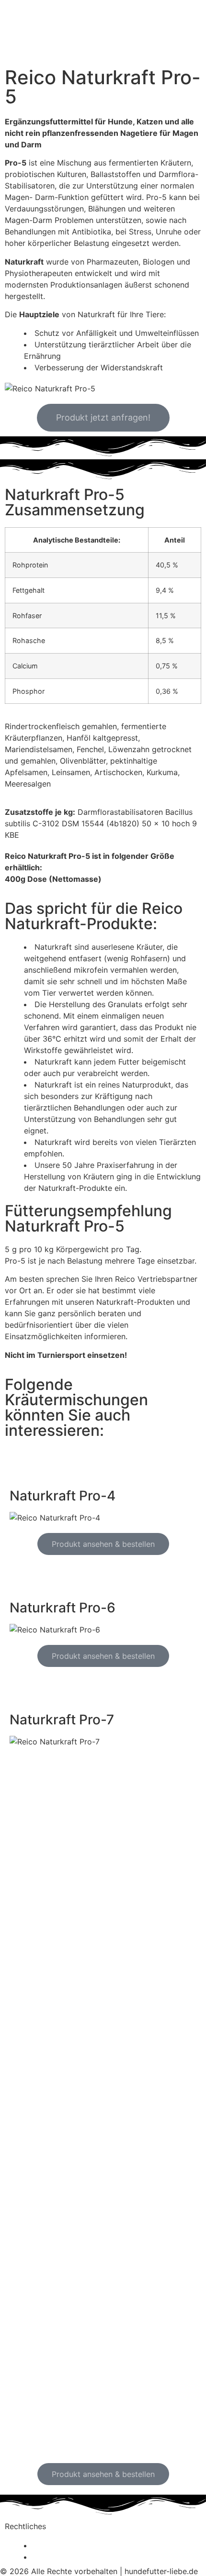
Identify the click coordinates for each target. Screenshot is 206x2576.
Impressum (54, 2557)
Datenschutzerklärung (74, 2545)
